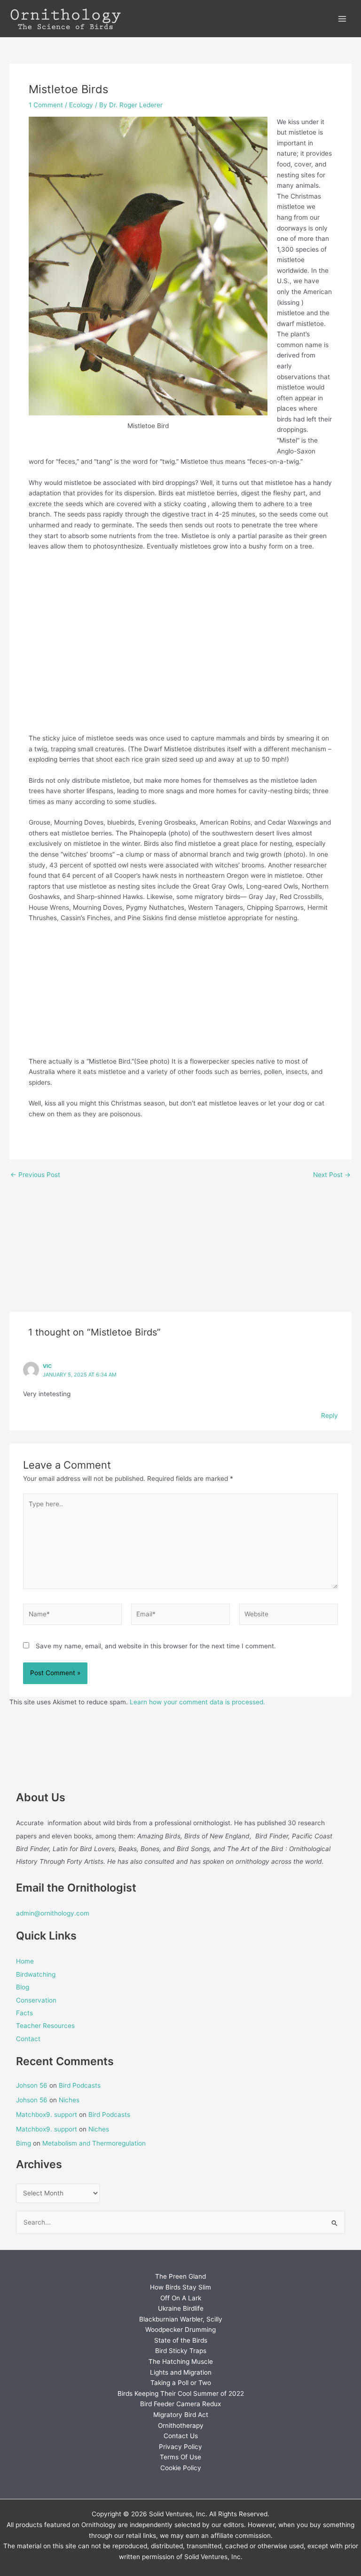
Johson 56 (32, 2085)
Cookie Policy (181, 2468)
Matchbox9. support (47, 2115)
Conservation (36, 2000)
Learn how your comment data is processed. (197, 1702)
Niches (69, 2100)
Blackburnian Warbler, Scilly (181, 2319)
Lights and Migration (181, 2372)
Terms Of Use (180, 2457)
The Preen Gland (180, 2276)
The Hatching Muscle (181, 2361)
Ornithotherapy (181, 2425)
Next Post (332, 1175)
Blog (23, 1987)
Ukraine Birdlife (181, 2308)
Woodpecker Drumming (180, 2330)
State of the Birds (181, 2340)
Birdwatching (36, 1974)
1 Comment (46, 105)
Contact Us (181, 2436)
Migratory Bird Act (181, 2415)
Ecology (81, 105)
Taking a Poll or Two (181, 2383)
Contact (28, 2039)
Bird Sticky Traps (181, 2351)
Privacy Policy (180, 2447)
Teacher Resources (45, 2026)
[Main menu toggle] (342, 19)
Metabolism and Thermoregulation (94, 2143)
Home (25, 1961)
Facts (24, 2013)
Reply (330, 1415)
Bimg (24, 2143)
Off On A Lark (181, 2298)
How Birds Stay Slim (180, 2287)
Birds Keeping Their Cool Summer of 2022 (181, 2393)
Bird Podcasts (80, 2085)
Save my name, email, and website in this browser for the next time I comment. (156, 1646)
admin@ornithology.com (53, 1913)
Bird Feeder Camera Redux (180, 2404)
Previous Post (35, 1175)
